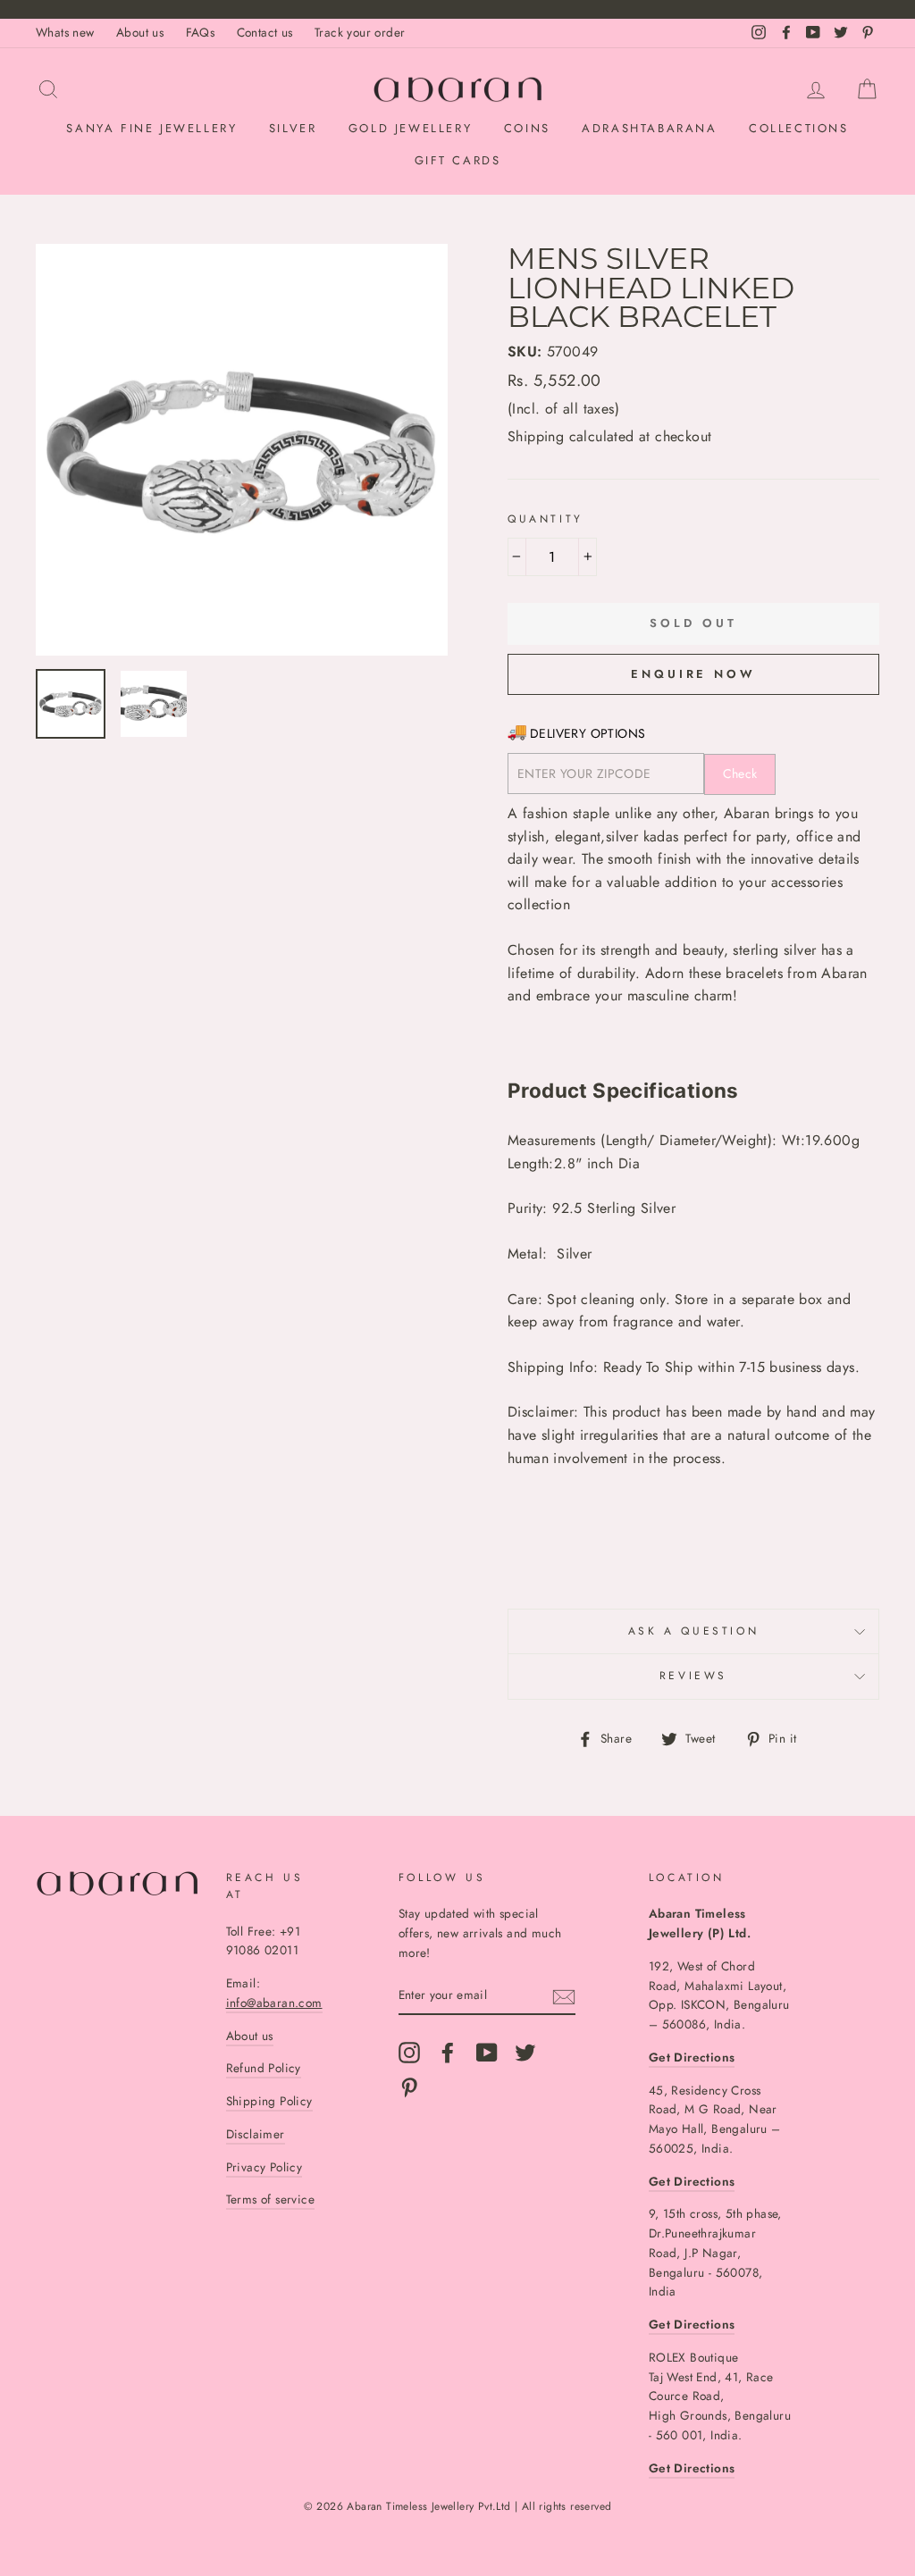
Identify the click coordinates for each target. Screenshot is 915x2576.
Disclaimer (256, 2134)
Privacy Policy (264, 2167)
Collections (799, 128)
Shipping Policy (269, 2101)
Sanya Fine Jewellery (151, 128)
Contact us (265, 32)
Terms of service (270, 2199)
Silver (293, 128)
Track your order (360, 32)
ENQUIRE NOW (693, 674)
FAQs (201, 32)
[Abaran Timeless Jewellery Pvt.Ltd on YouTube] (487, 2053)
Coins (527, 128)
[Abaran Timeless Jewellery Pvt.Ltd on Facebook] (448, 2053)
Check (740, 774)
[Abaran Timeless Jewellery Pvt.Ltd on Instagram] (409, 2053)
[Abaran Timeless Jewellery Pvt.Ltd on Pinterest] (409, 2087)
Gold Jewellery (410, 128)
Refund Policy (264, 2068)
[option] (242, 450)
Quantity (546, 519)
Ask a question (693, 1631)
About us (140, 32)
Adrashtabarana (649, 128)
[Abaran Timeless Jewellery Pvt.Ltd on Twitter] (525, 2053)
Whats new (65, 32)
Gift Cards (458, 160)
